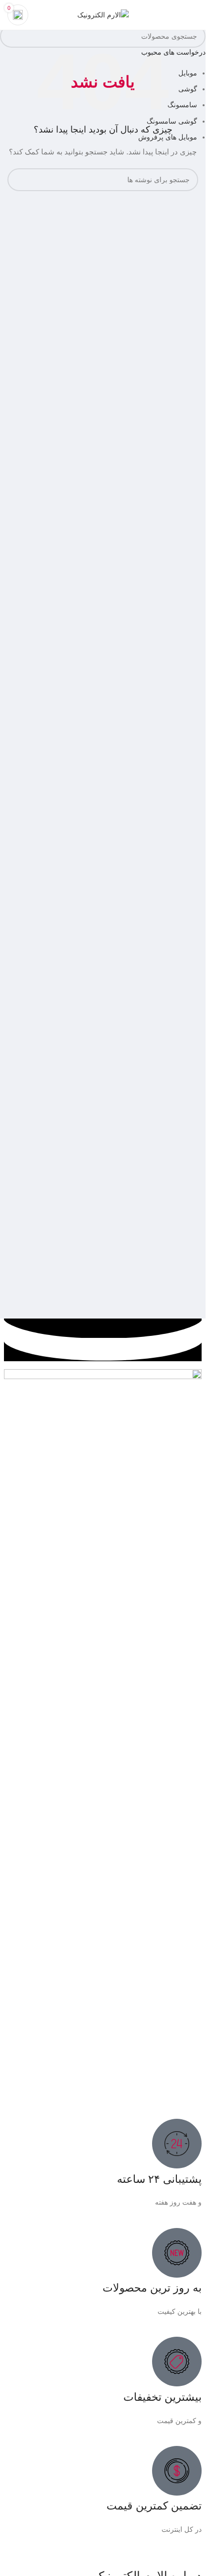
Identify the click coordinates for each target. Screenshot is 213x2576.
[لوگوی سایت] (103, 14)
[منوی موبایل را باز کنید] (194, 15)
